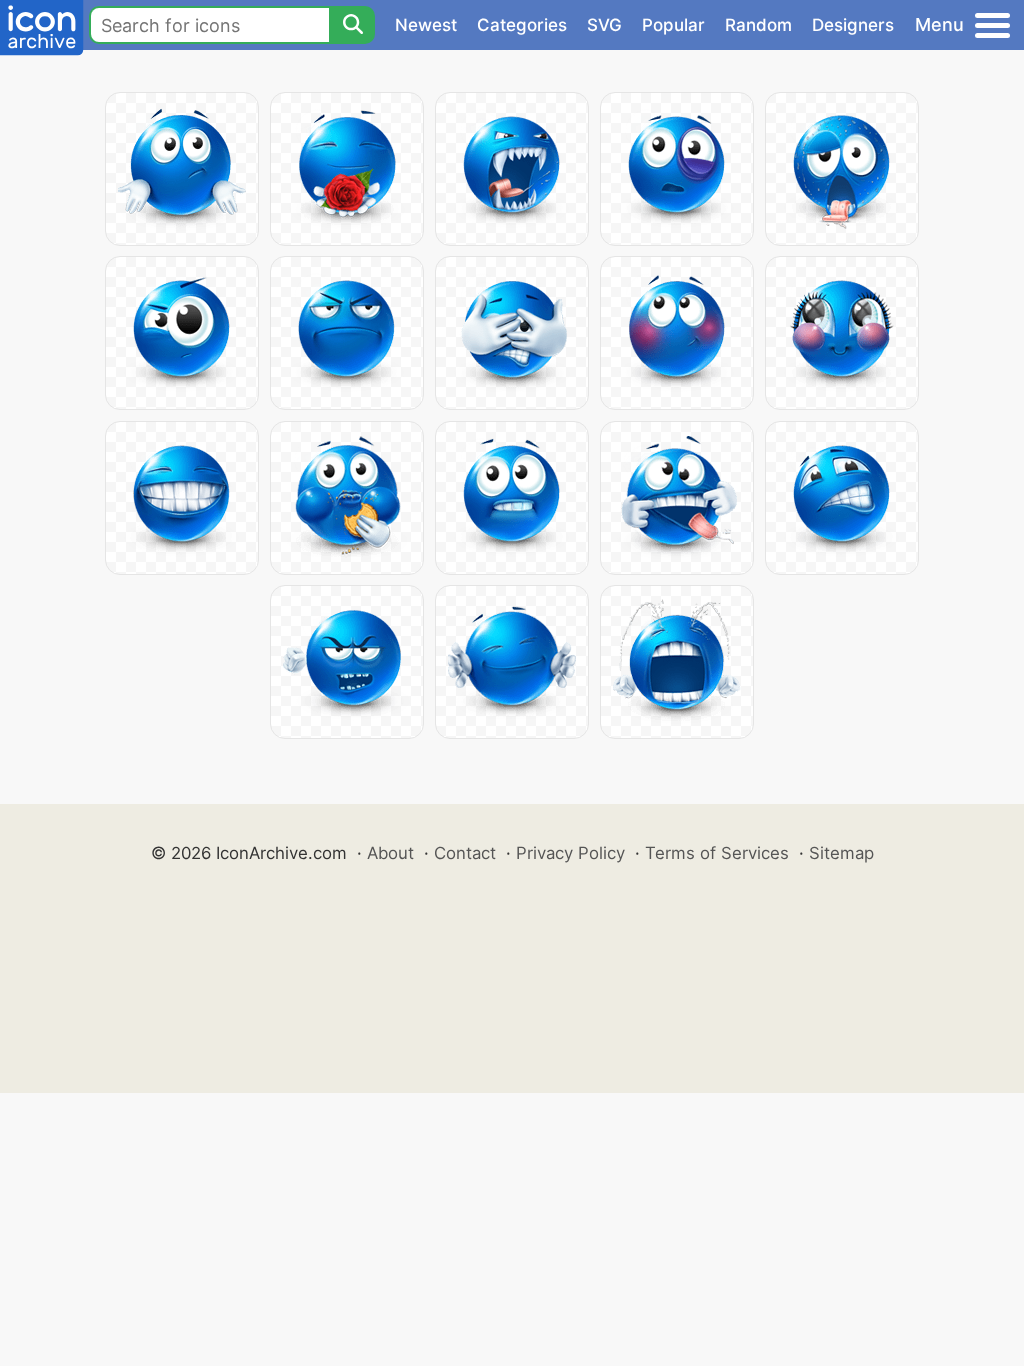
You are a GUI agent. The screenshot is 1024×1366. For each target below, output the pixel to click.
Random (758, 25)
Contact (465, 853)
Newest (426, 25)
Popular (673, 25)
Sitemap (841, 853)
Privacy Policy (570, 853)
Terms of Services (717, 853)
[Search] (352, 25)
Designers (853, 25)
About (390, 853)
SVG (604, 25)
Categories (522, 25)
